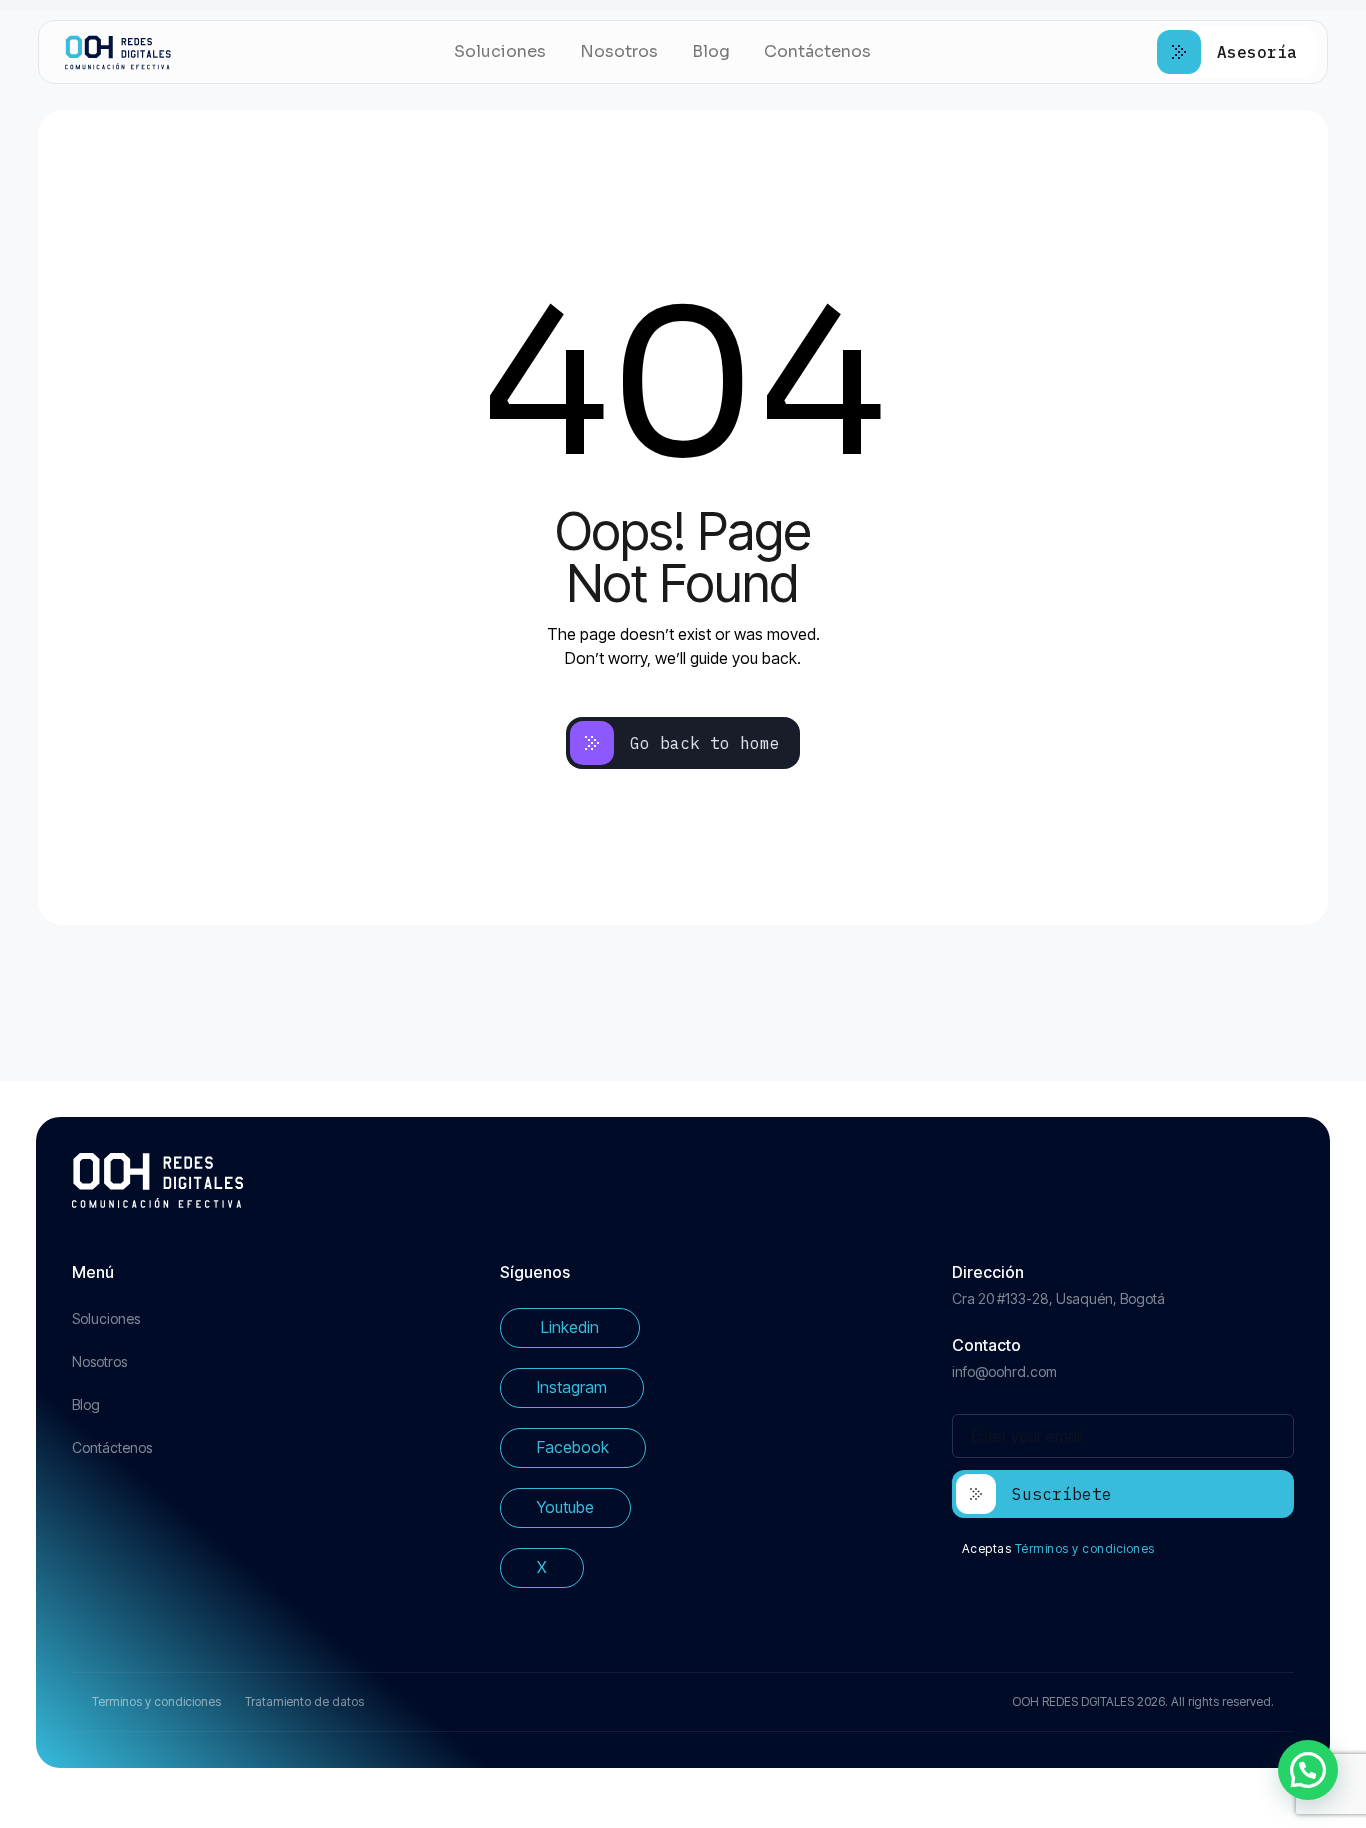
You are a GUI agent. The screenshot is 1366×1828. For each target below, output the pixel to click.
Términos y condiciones (1085, 1548)
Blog (711, 51)
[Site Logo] (118, 52)
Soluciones (500, 51)
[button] (1308, 1770)
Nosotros (619, 51)
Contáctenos (817, 51)
